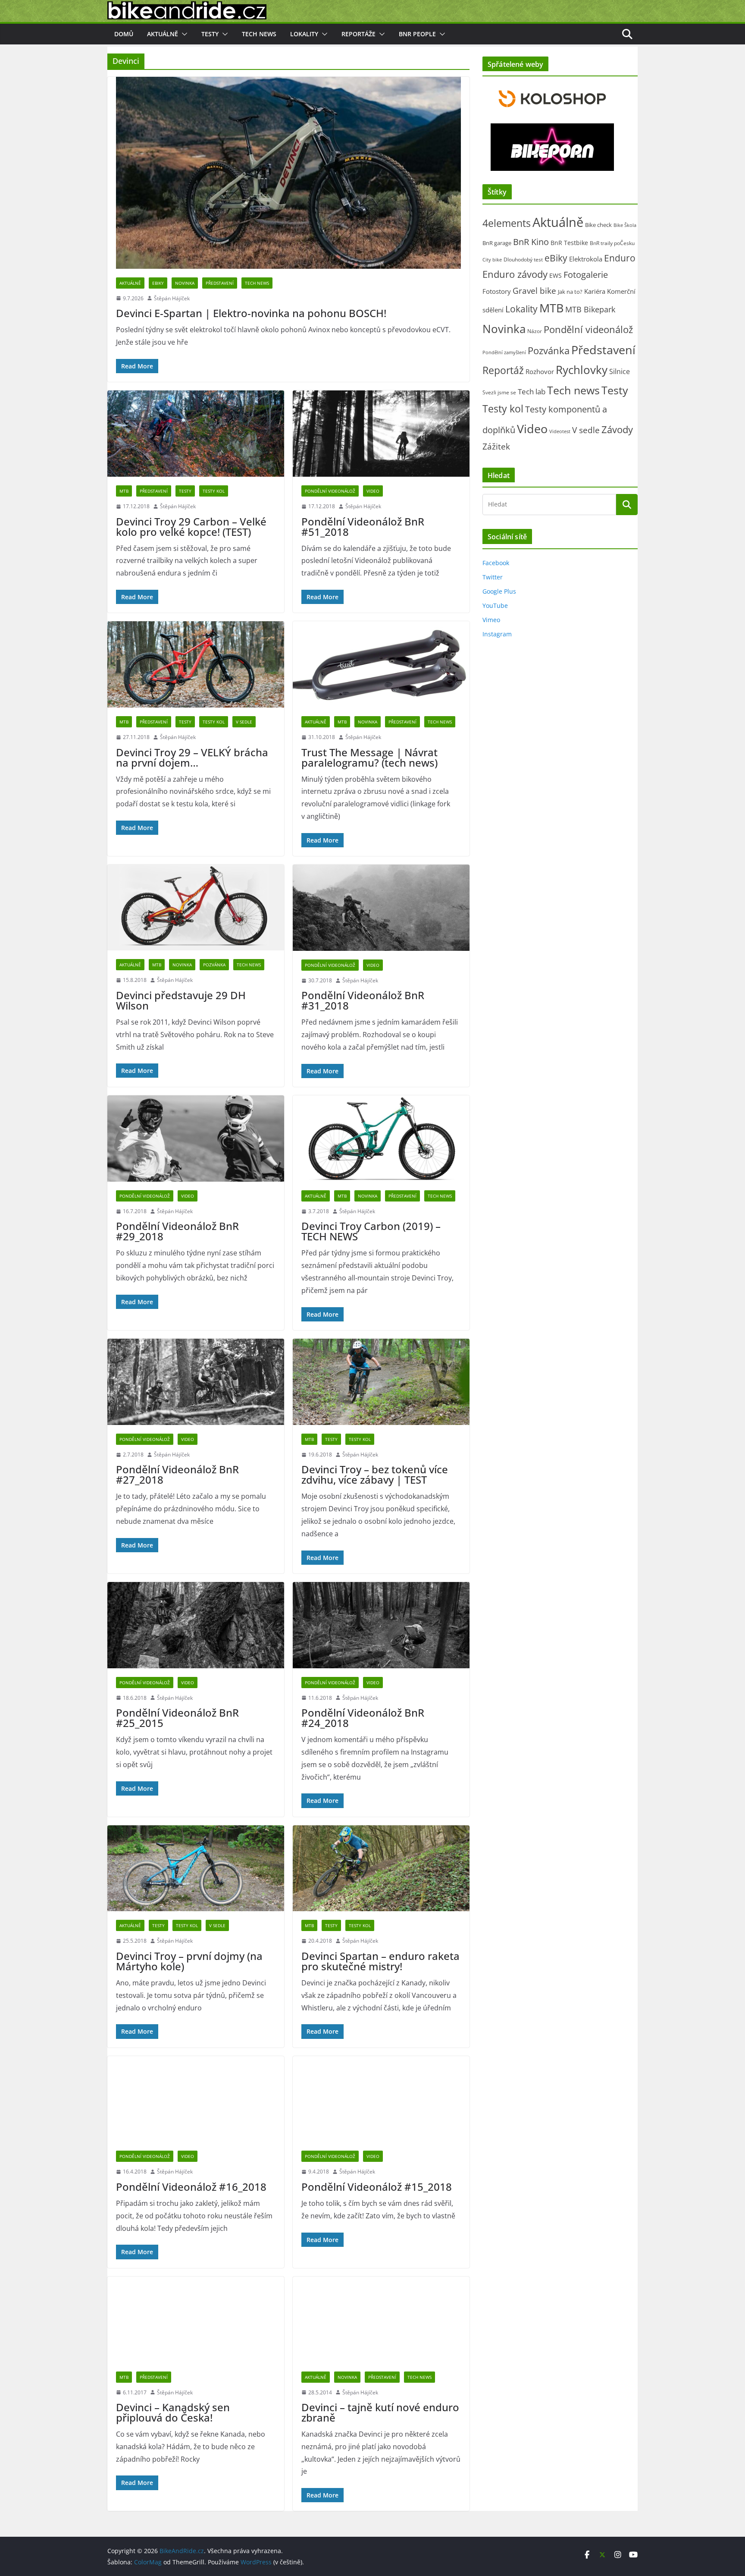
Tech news (259, 34)
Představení (220, 283)
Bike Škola (625, 225)
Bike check (598, 225)
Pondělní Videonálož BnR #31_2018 (363, 1000)
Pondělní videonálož (330, 491)
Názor (535, 331)
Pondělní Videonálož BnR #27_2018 (177, 1474)
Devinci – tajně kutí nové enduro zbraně (380, 2412)
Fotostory (497, 291)
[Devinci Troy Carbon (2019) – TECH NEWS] (381, 1139)
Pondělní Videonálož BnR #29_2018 (177, 1231)
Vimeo (491, 620)
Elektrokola (586, 259)
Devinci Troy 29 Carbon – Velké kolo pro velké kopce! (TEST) (191, 527)
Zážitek (496, 446)
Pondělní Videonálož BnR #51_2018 (363, 527)
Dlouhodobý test (523, 259)
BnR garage (497, 243)
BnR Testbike (569, 243)
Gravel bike (534, 291)
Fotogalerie (586, 275)
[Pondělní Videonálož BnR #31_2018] (381, 908)
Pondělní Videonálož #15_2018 (377, 2187)
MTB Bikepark (590, 309)
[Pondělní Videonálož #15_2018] (381, 2099)
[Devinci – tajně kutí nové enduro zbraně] (381, 2320)
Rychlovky (582, 370)
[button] (183, 34)
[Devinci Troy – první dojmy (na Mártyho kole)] (196, 1868)
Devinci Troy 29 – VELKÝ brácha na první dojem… (192, 757)
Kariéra (595, 291)
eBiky (158, 283)
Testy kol (214, 491)
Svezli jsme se (499, 392)
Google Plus (499, 591)
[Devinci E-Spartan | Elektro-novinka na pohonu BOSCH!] (288, 173)
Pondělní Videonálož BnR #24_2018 (363, 1718)
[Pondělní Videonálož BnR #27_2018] (196, 1382)
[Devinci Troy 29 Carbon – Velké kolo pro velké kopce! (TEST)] (196, 434)
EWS (556, 275)
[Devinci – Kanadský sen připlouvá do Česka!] (196, 2320)
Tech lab (532, 392)
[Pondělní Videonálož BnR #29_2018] (196, 1139)
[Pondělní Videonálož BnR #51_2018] (381, 434)
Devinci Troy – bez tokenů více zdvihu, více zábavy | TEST (375, 1474)
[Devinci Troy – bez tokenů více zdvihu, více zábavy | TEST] (381, 1382)
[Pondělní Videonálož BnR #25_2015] (196, 1625)
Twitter (493, 577)
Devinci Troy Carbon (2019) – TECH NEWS (371, 1231)
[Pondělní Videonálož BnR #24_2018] (381, 1625)
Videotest (560, 431)
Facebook (496, 563)
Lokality (304, 34)
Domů (124, 34)
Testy (210, 34)
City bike (492, 259)
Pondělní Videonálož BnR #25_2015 (177, 1718)
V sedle (244, 722)
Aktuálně (163, 34)
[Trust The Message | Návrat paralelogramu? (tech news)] (381, 664)
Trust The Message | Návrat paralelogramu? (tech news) (369, 757)
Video (373, 491)
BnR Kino (531, 242)
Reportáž (503, 370)
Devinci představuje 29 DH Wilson (181, 1000)
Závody (617, 429)
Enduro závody (515, 274)
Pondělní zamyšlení (504, 352)
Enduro (620, 258)
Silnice (620, 371)
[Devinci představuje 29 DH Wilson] (196, 907)
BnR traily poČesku (612, 243)
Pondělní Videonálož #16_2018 (191, 2187)
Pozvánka (214, 965)
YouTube (495, 605)
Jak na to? (570, 292)
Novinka (185, 283)
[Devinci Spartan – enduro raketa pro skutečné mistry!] (381, 1868)
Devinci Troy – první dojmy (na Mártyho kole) (189, 1961)
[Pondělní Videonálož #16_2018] (196, 2099)
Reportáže (358, 34)
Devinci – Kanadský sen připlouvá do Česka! (173, 2412)
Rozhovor (540, 371)
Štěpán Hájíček (172, 298)
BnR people (417, 34)
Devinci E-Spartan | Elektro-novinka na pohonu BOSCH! (251, 313)
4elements (507, 223)
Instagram (497, 634)
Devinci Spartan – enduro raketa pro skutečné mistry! (380, 1961)
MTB (124, 491)
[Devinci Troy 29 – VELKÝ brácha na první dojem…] (196, 664)
